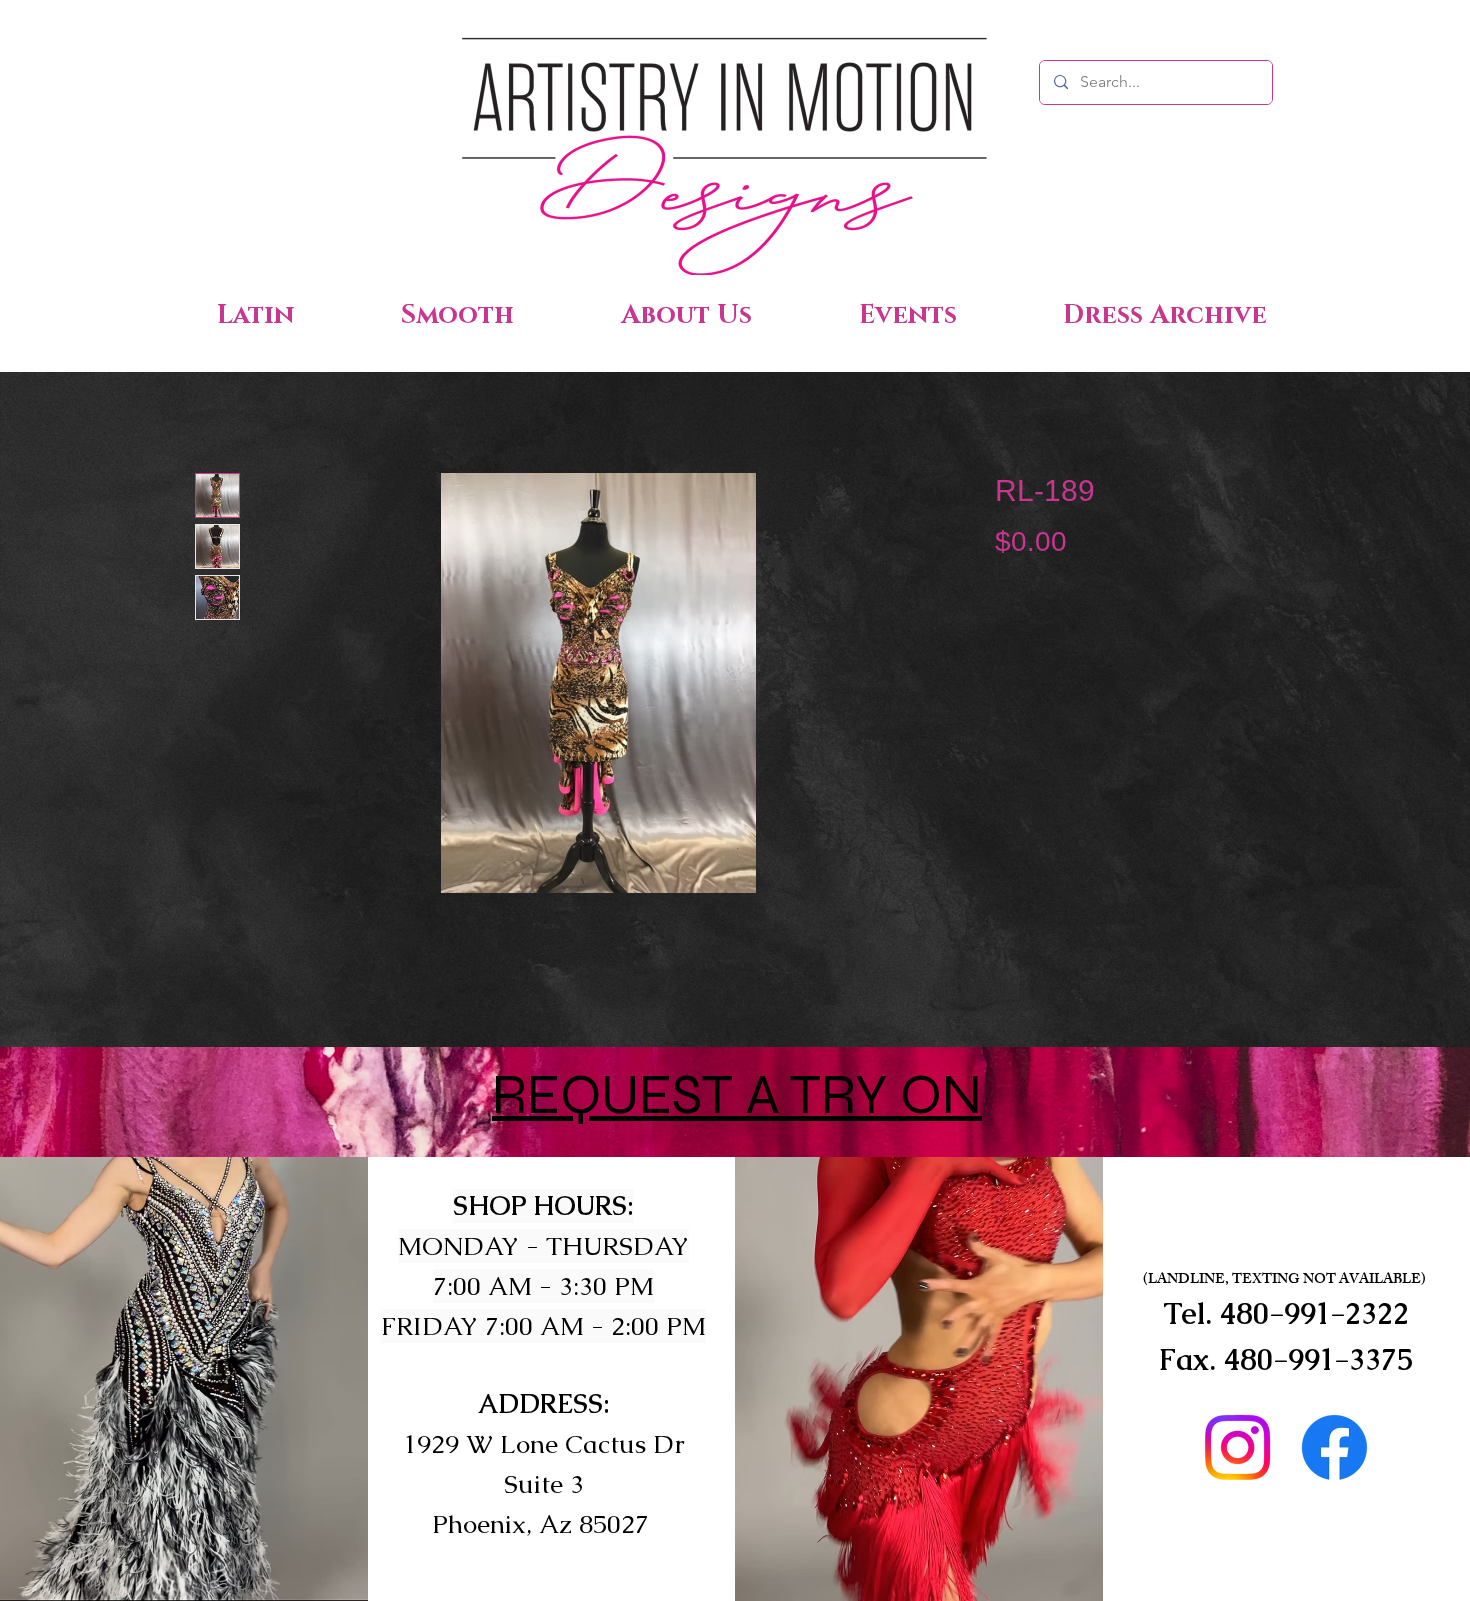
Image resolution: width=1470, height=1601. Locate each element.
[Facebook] (1334, 1447)
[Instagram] (1237, 1447)
